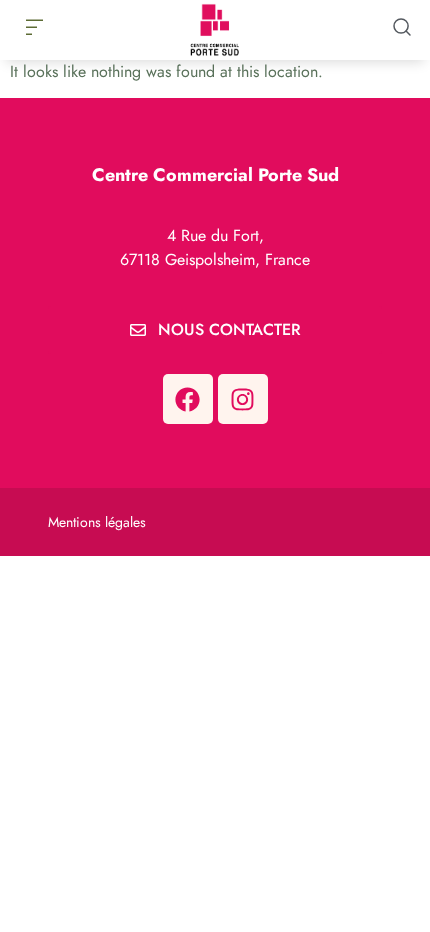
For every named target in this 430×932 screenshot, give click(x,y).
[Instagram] (243, 399)
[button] (34, 29)
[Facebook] (188, 399)
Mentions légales (97, 522)
